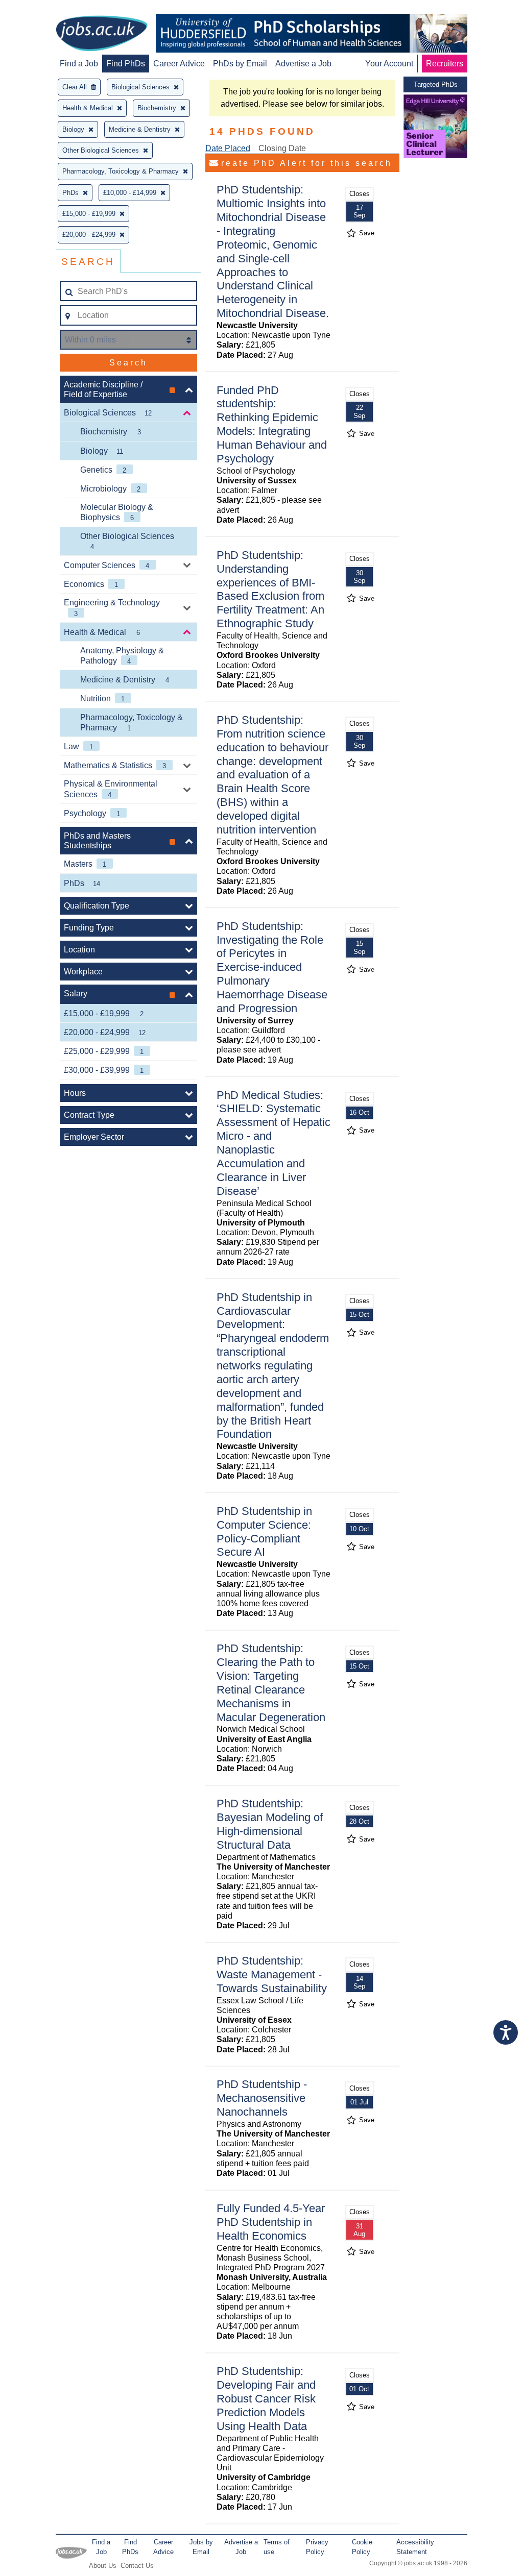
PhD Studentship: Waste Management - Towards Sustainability (272, 1974)
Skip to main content (41, 9)
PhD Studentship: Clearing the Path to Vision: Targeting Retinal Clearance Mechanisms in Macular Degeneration (271, 1683)
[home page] (102, 34)
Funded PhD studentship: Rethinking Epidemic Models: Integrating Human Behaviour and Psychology (272, 424)
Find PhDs (126, 64)
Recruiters (445, 64)
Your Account (389, 64)
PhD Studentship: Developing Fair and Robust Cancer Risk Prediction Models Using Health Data (266, 2399)
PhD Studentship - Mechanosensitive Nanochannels (262, 2098)
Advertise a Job (303, 64)
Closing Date (282, 148)
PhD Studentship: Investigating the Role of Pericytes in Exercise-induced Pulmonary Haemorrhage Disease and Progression (272, 967)
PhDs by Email (240, 64)
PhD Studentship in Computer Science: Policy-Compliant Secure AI (264, 1532)
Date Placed (228, 148)
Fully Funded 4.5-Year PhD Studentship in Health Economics (271, 2222)
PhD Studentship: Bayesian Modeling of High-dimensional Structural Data (270, 1824)
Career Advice (179, 64)
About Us (103, 2566)
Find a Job (79, 64)
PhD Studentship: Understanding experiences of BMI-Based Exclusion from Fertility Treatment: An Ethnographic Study (270, 589)
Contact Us (137, 2566)
